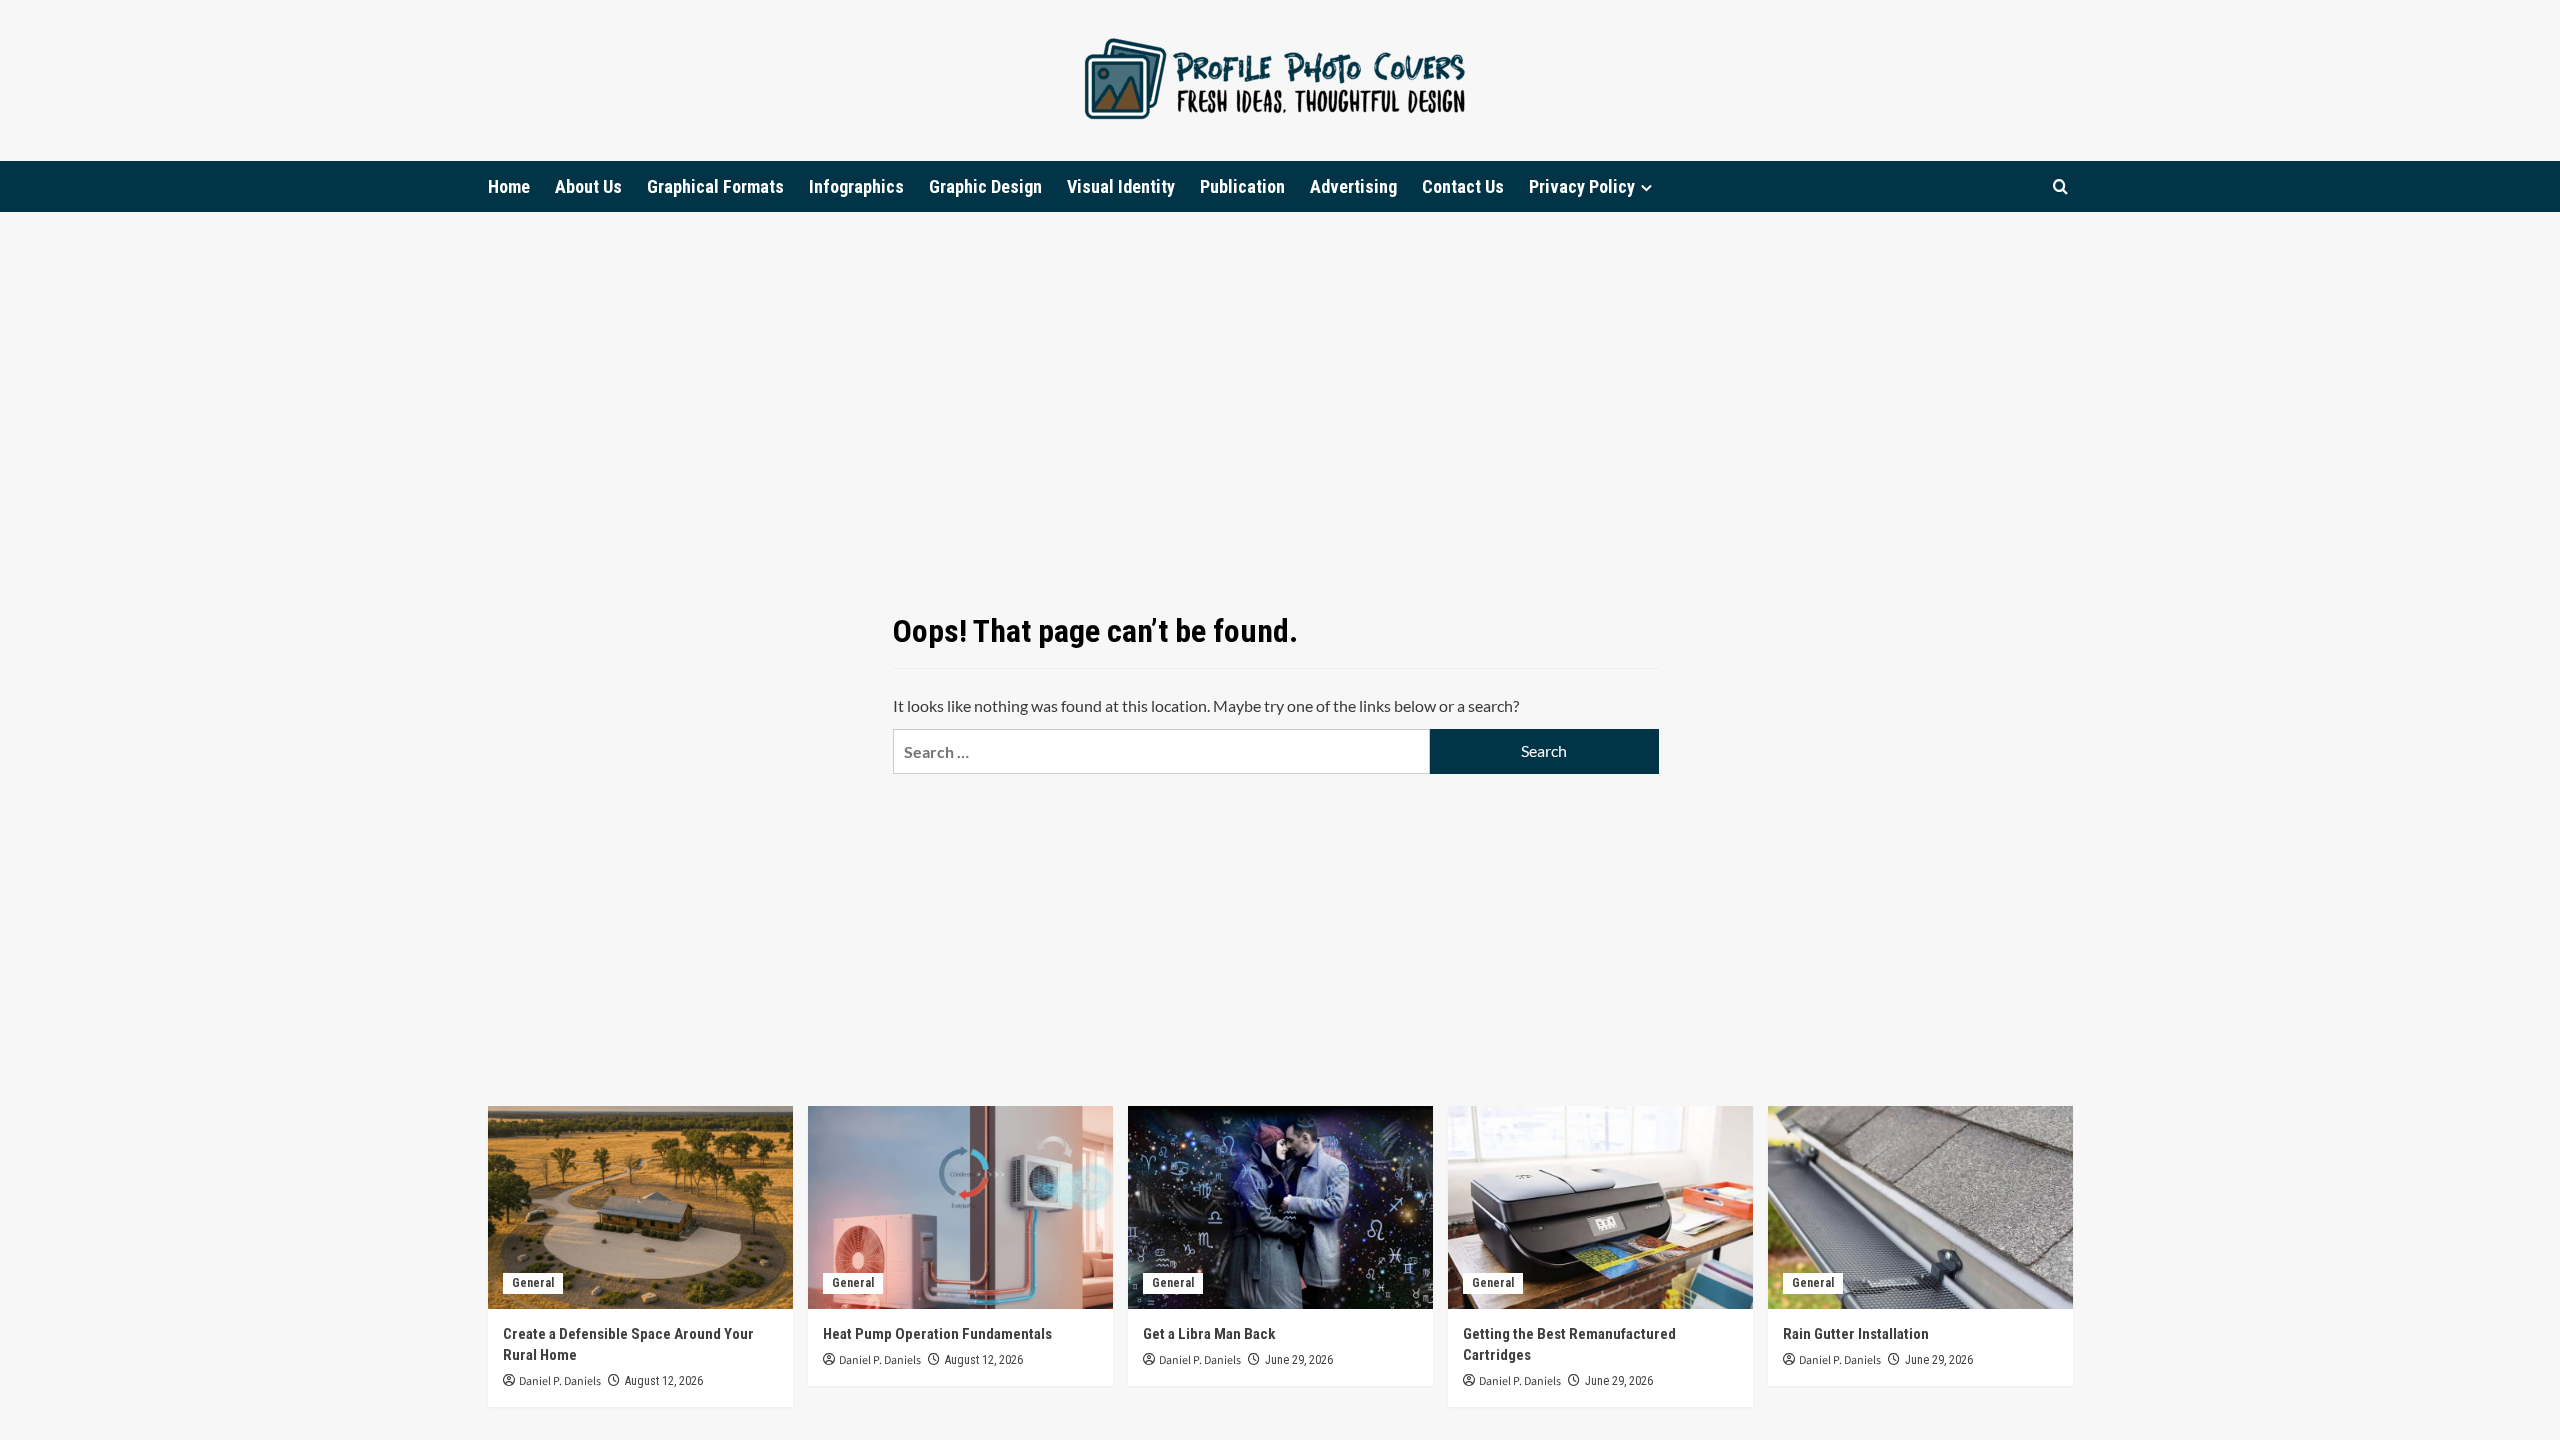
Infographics (856, 186)
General (533, 1283)
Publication (1242, 186)
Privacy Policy (1582, 186)
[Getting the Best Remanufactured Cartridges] (1600, 1207)
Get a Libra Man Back (1209, 1334)
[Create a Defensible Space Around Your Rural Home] (640, 1207)
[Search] (2060, 186)
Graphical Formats (715, 186)
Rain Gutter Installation (1856, 1334)
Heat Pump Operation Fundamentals (937, 1334)
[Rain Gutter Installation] (1920, 1207)
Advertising (1353, 186)
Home (509, 186)
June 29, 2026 (1299, 1360)
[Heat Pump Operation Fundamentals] (960, 1207)
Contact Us (1463, 186)
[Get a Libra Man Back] (1280, 1207)
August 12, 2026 (664, 1381)
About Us (588, 186)
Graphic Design (985, 186)
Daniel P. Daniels (560, 1381)
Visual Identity (1121, 186)
